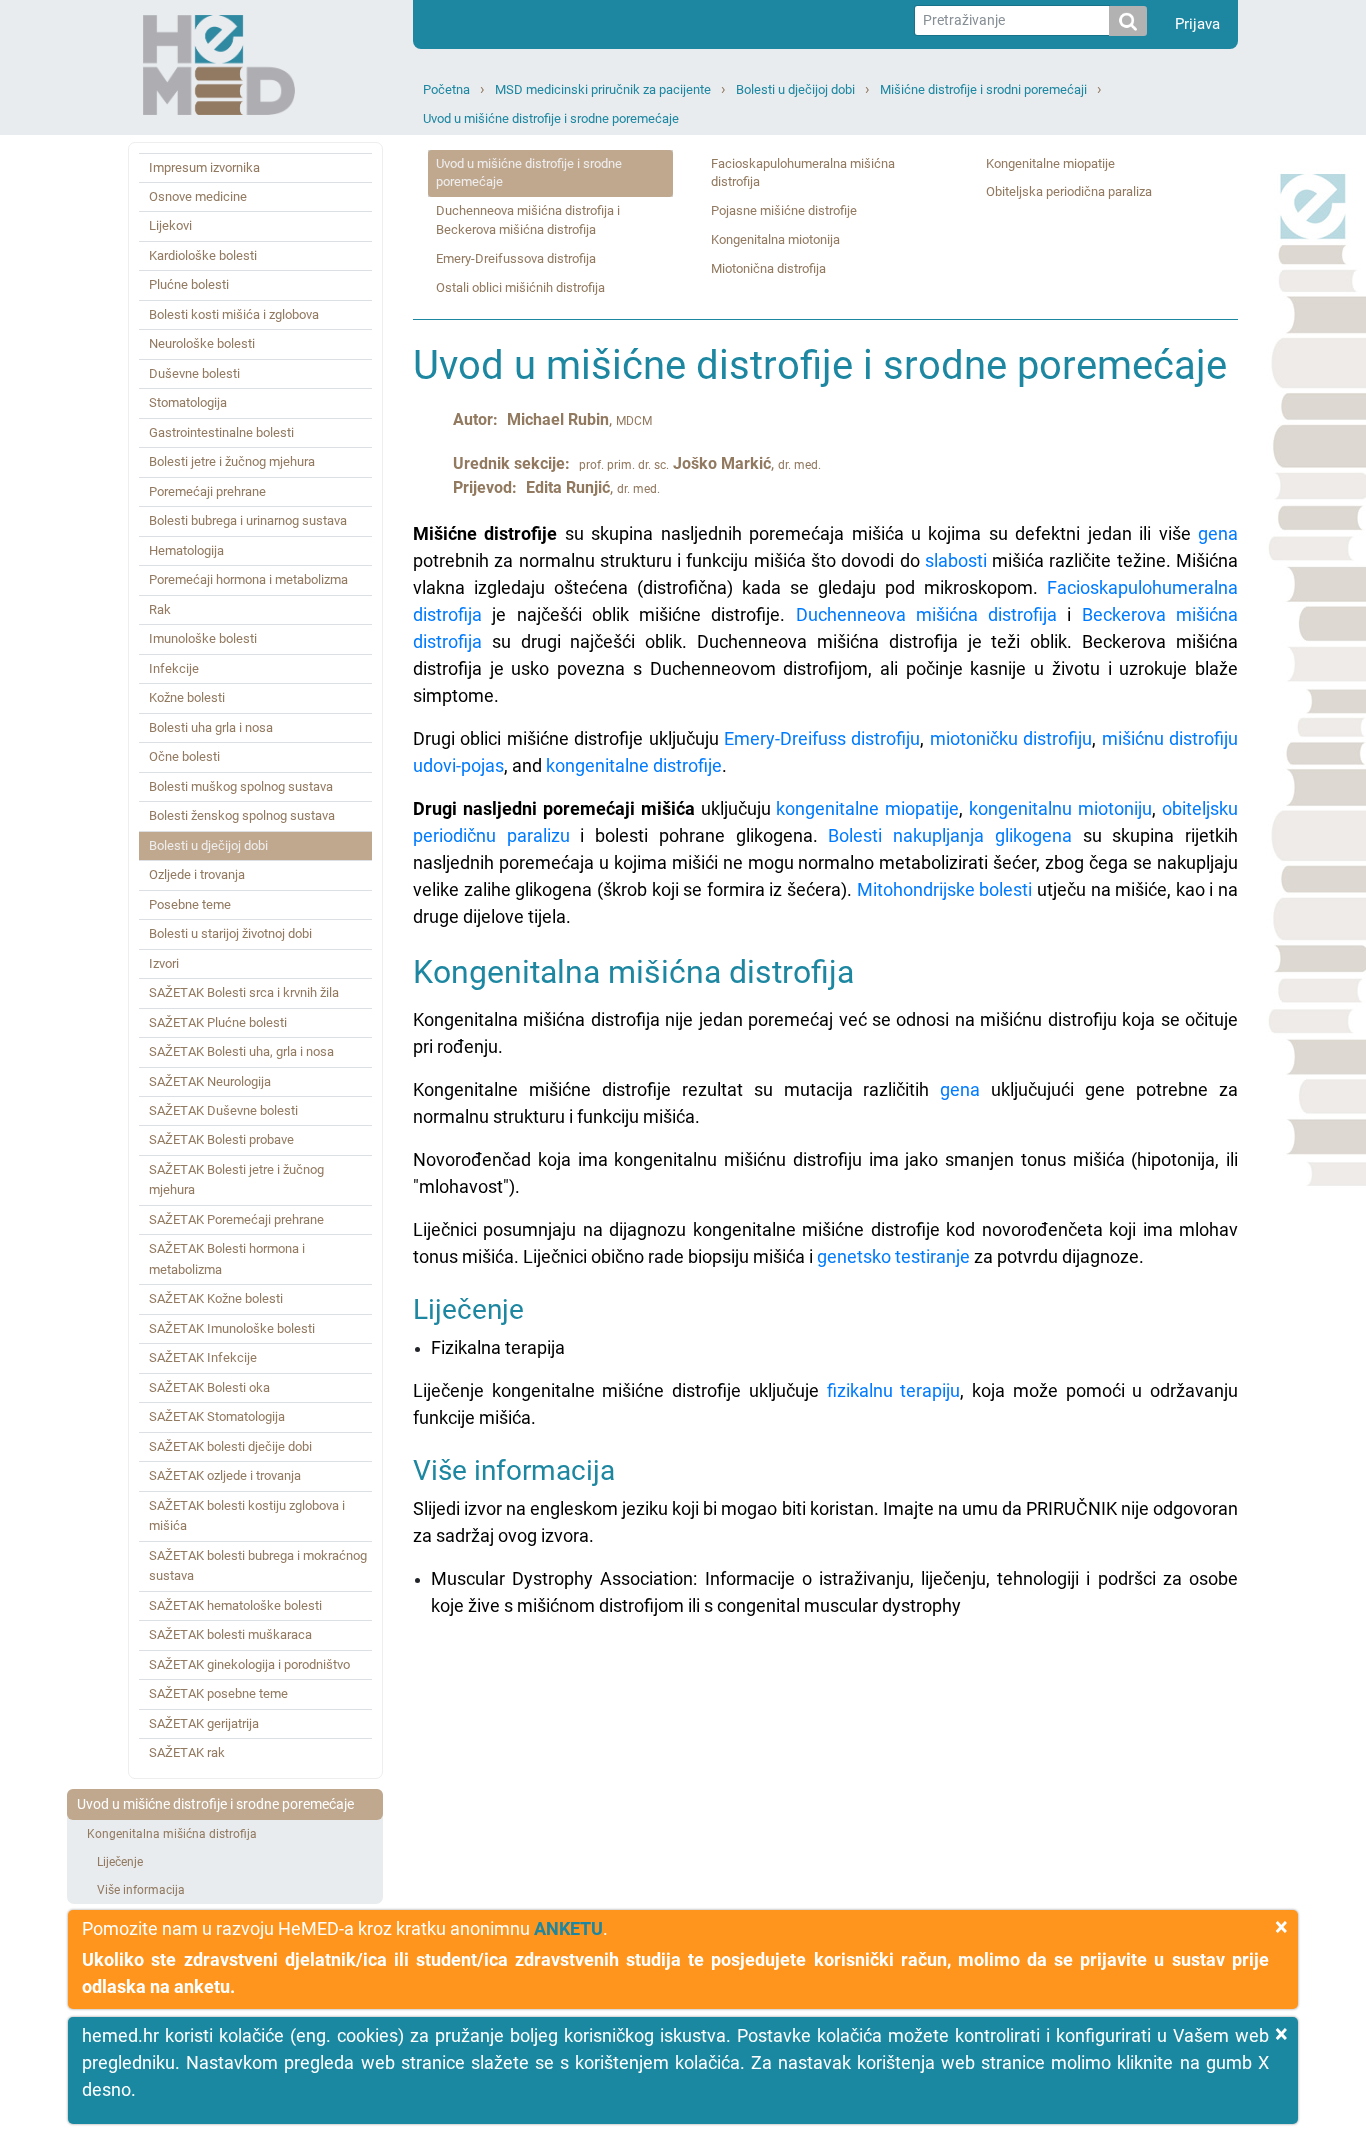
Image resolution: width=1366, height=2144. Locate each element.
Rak (160, 609)
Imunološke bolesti (203, 638)
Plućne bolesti (189, 284)
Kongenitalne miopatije (1050, 163)
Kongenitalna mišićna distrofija (172, 1834)
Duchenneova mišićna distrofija (927, 614)
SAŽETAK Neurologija (210, 1081)
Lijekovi (170, 225)
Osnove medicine (198, 196)
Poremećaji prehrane (207, 491)
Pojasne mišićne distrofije (784, 210)
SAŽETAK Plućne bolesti (218, 1022)
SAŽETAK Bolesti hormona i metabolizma (227, 1258)
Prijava (1197, 24)
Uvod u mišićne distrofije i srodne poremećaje (551, 118)
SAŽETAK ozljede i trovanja (225, 1475)
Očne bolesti (184, 756)
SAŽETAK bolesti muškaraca (230, 1634)
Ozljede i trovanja (197, 874)
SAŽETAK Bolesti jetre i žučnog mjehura (236, 1179)
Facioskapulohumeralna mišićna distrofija (803, 173)
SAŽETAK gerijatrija (204, 1723)
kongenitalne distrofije (634, 765)
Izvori (164, 963)
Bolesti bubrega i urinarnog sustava (248, 520)
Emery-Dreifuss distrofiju (822, 738)
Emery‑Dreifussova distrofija (516, 258)
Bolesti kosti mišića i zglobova (234, 314)
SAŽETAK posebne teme (218, 1693)
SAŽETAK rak (187, 1752)
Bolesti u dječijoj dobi (795, 89)
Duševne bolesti (194, 373)
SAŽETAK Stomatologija (217, 1416)
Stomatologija (188, 402)
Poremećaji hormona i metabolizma (248, 579)
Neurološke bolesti (202, 343)
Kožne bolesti (187, 697)
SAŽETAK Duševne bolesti (223, 1110)
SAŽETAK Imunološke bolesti (232, 1328)
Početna (446, 89)
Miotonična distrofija (768, 268)
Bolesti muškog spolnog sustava (241, 786)
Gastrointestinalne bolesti (221, 432)
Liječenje (120, 1862)
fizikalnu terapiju (894, 1390)
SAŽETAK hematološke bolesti (235, 1605)
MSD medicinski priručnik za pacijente (603, 89)
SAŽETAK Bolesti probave (221, 1139)
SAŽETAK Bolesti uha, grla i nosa (241, 1051)
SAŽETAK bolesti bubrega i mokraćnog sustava (258, 1565)
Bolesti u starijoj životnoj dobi (230, 933)
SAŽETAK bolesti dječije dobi (230, 1446)
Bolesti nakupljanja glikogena (949, 835)
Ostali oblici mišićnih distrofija (520, 287)
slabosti (956, 560)
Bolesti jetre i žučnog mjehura (232, 461)
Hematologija (186, 550)
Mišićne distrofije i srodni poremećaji (983, 89)
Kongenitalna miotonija (775, 239)
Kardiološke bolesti (203, 255)
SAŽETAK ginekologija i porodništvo (249, 1664)
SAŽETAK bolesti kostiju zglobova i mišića (247, 1515)
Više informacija (141, 1890)
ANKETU (568, 1928)
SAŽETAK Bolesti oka (209, 1387)
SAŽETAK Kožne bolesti (216, 1298)
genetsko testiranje (893, 1256)
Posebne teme (190, 904)
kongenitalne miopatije (867, 808)
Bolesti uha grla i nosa (211, 727)
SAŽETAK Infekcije (203, 1357)
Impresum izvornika (204, 167)
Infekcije (174, 668)
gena (1218, 533)
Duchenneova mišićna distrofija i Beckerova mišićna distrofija (528, 220)
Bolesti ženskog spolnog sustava (242, 815)
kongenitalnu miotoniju (1060, 808)
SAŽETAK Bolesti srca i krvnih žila (244, 992)
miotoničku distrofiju (1011, 738)
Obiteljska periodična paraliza (1069, 191)
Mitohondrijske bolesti (945, 889)
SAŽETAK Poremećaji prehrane (236, 1219)
